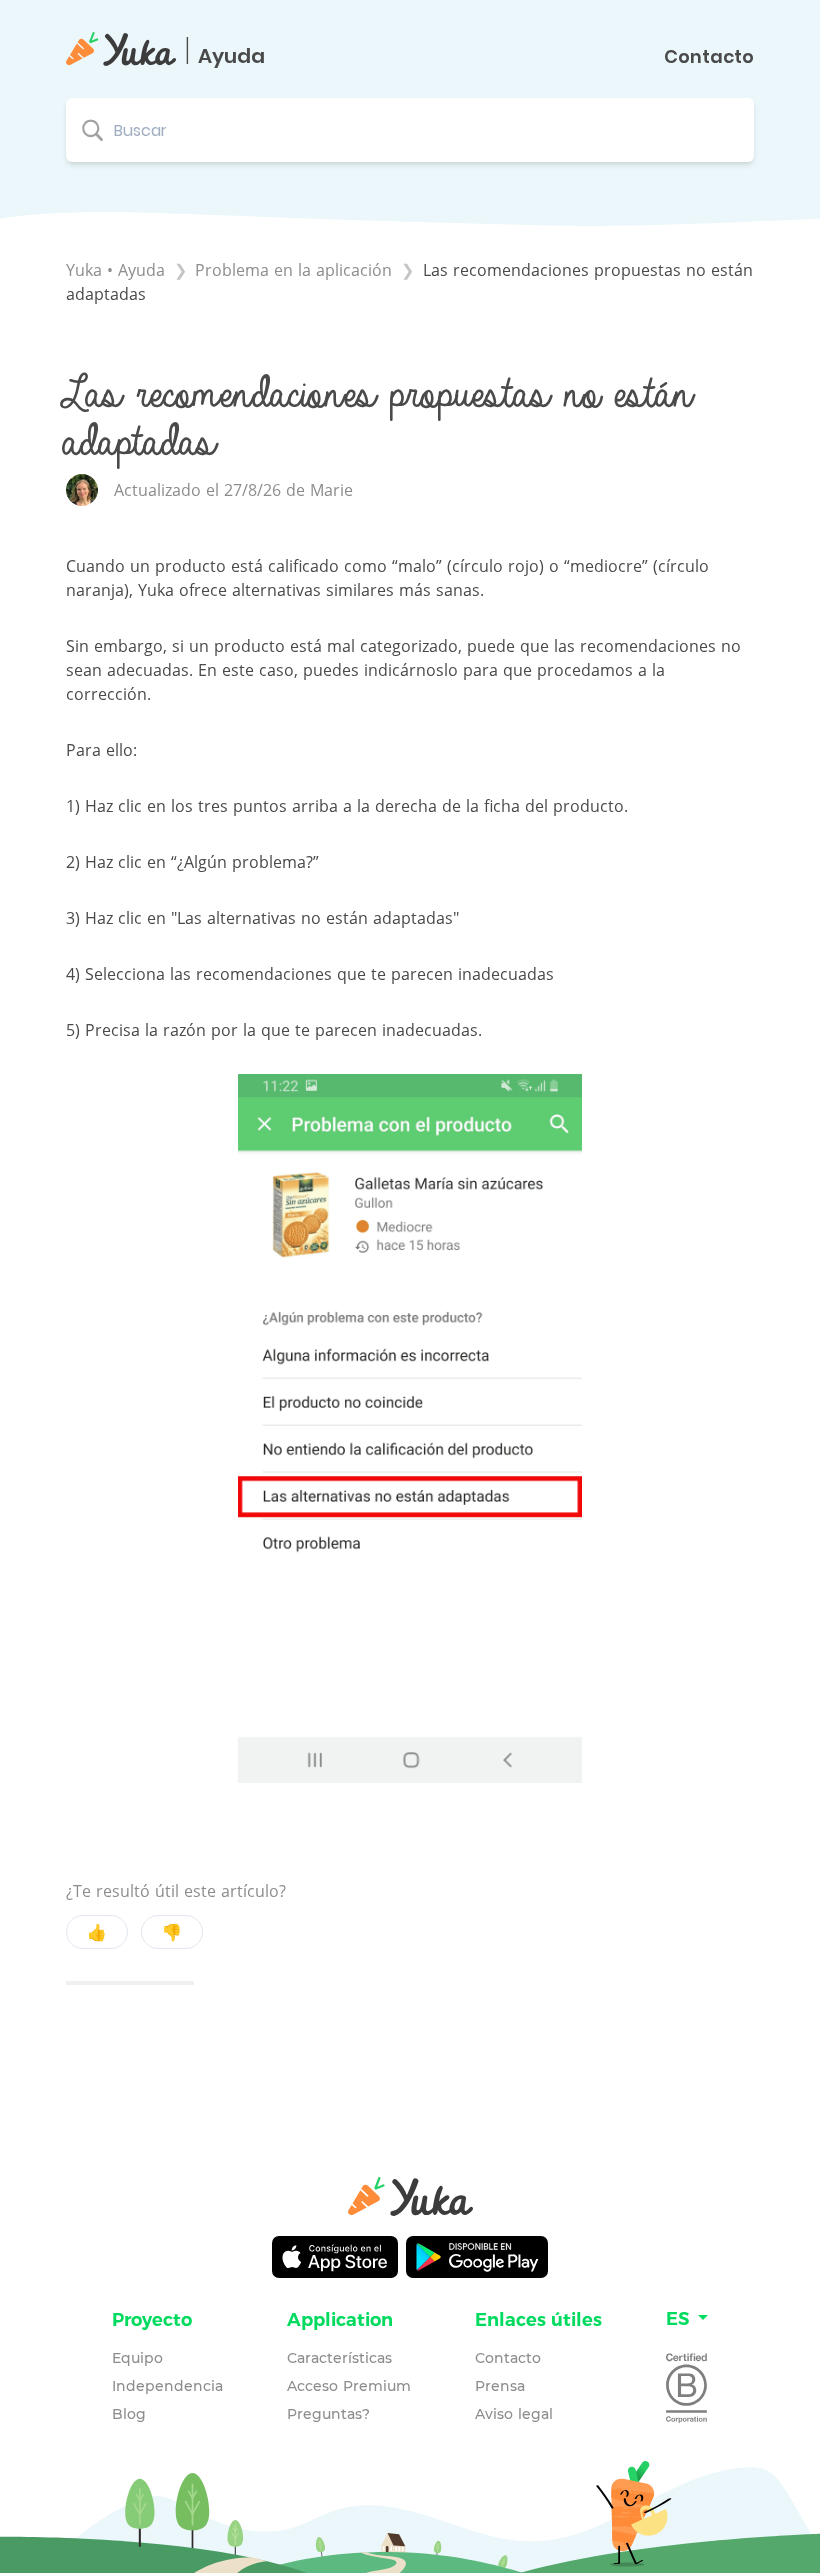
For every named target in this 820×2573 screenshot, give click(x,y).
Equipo (137, 2358)
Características (339, 2358)
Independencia (167, 2386)
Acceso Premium (349, 2386)
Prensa (500, 2386)
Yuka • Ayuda (115, 270)
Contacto (709, 57)
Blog (129, 2414)
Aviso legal (514, 2414)
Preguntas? (328, 2414)
